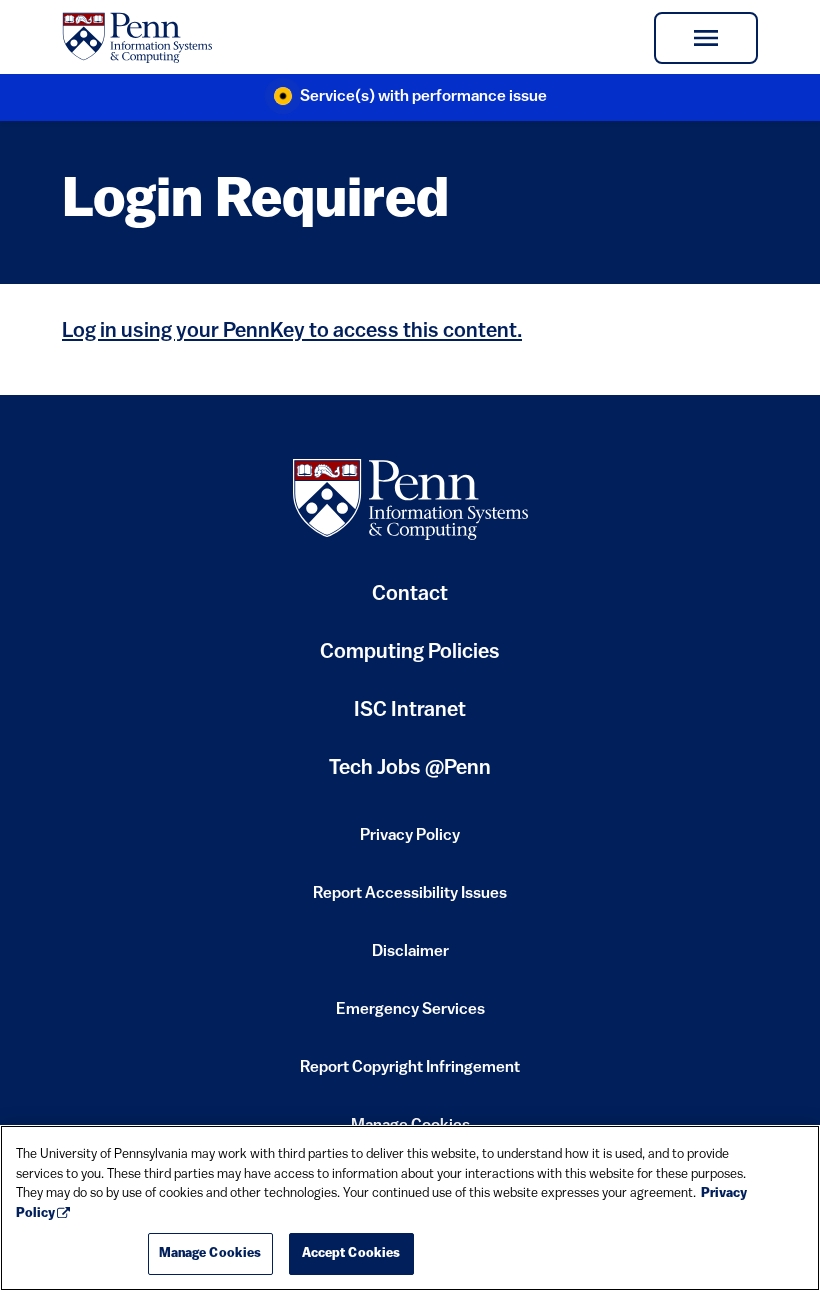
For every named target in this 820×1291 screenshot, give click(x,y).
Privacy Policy (410, 842)
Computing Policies (410, 660)
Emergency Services (410, 1016)
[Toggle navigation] (706, 38)
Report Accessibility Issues (410, 900)
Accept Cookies (351, 1253)
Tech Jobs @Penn (410, 768)
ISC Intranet (410, 718)
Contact (410, 594)
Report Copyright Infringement (410, 1074)
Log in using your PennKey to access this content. (292, 331)
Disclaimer (410, 958)
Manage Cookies (210, 1253)
